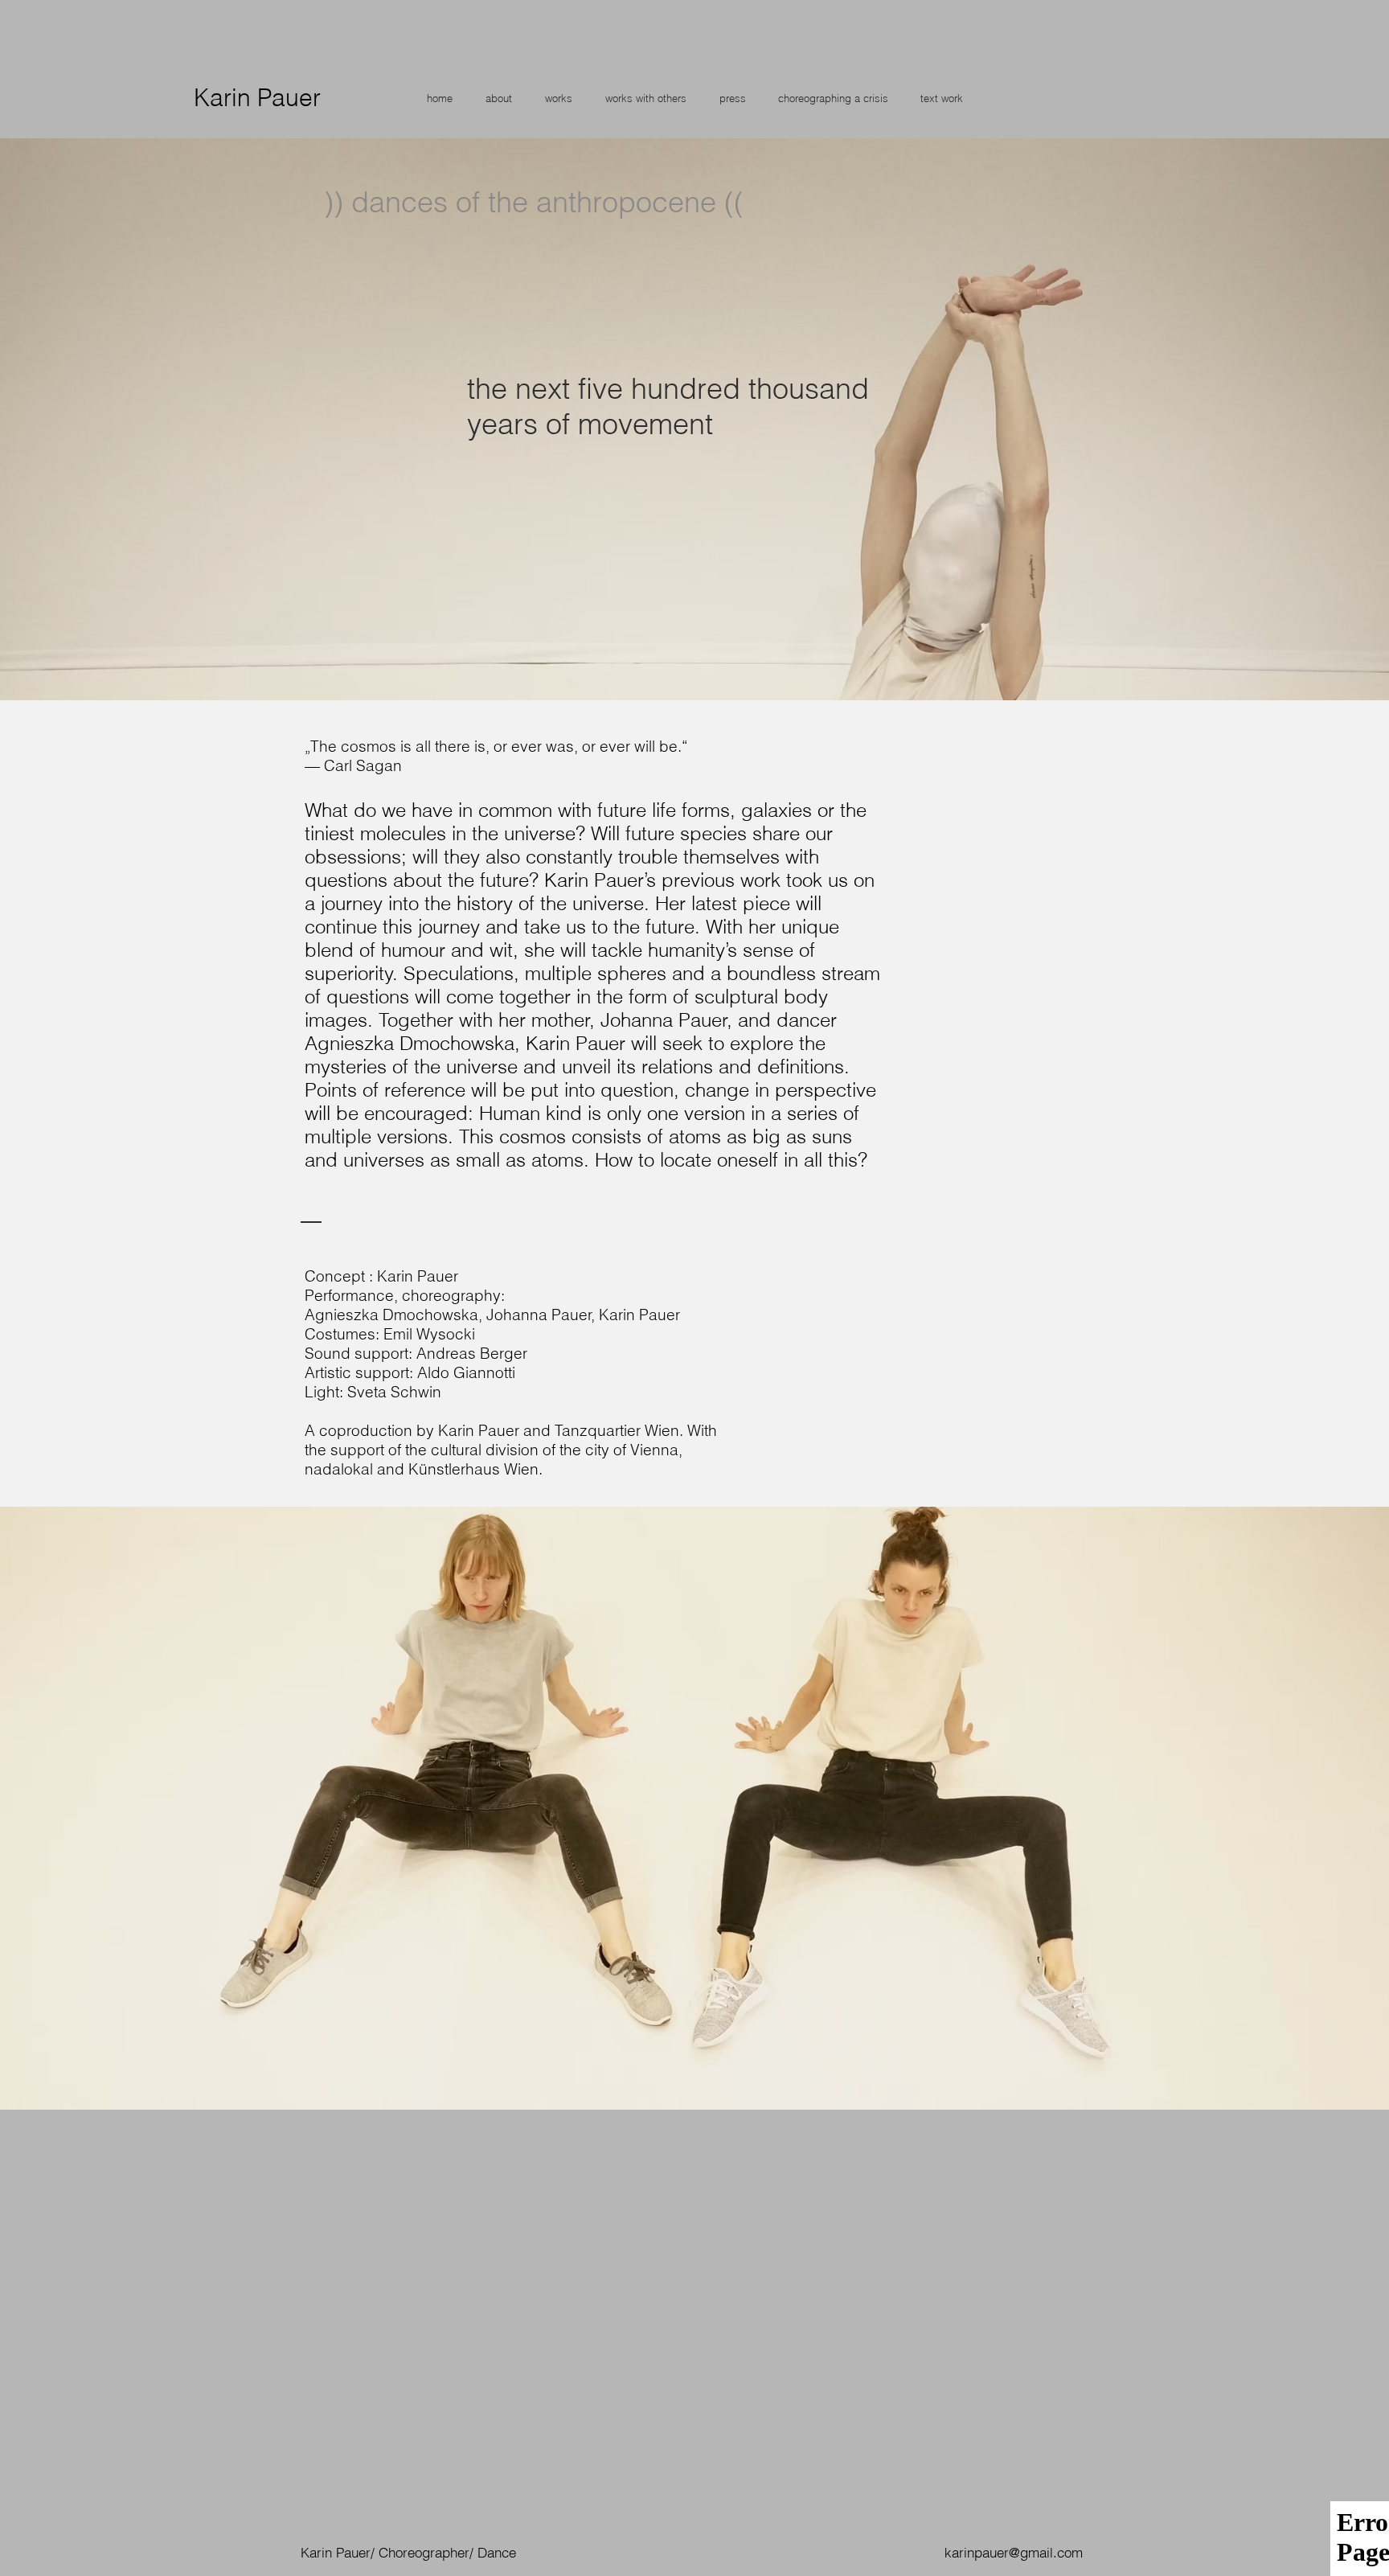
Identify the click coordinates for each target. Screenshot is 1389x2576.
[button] (498, 98)
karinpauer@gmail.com (1014, 2552)
